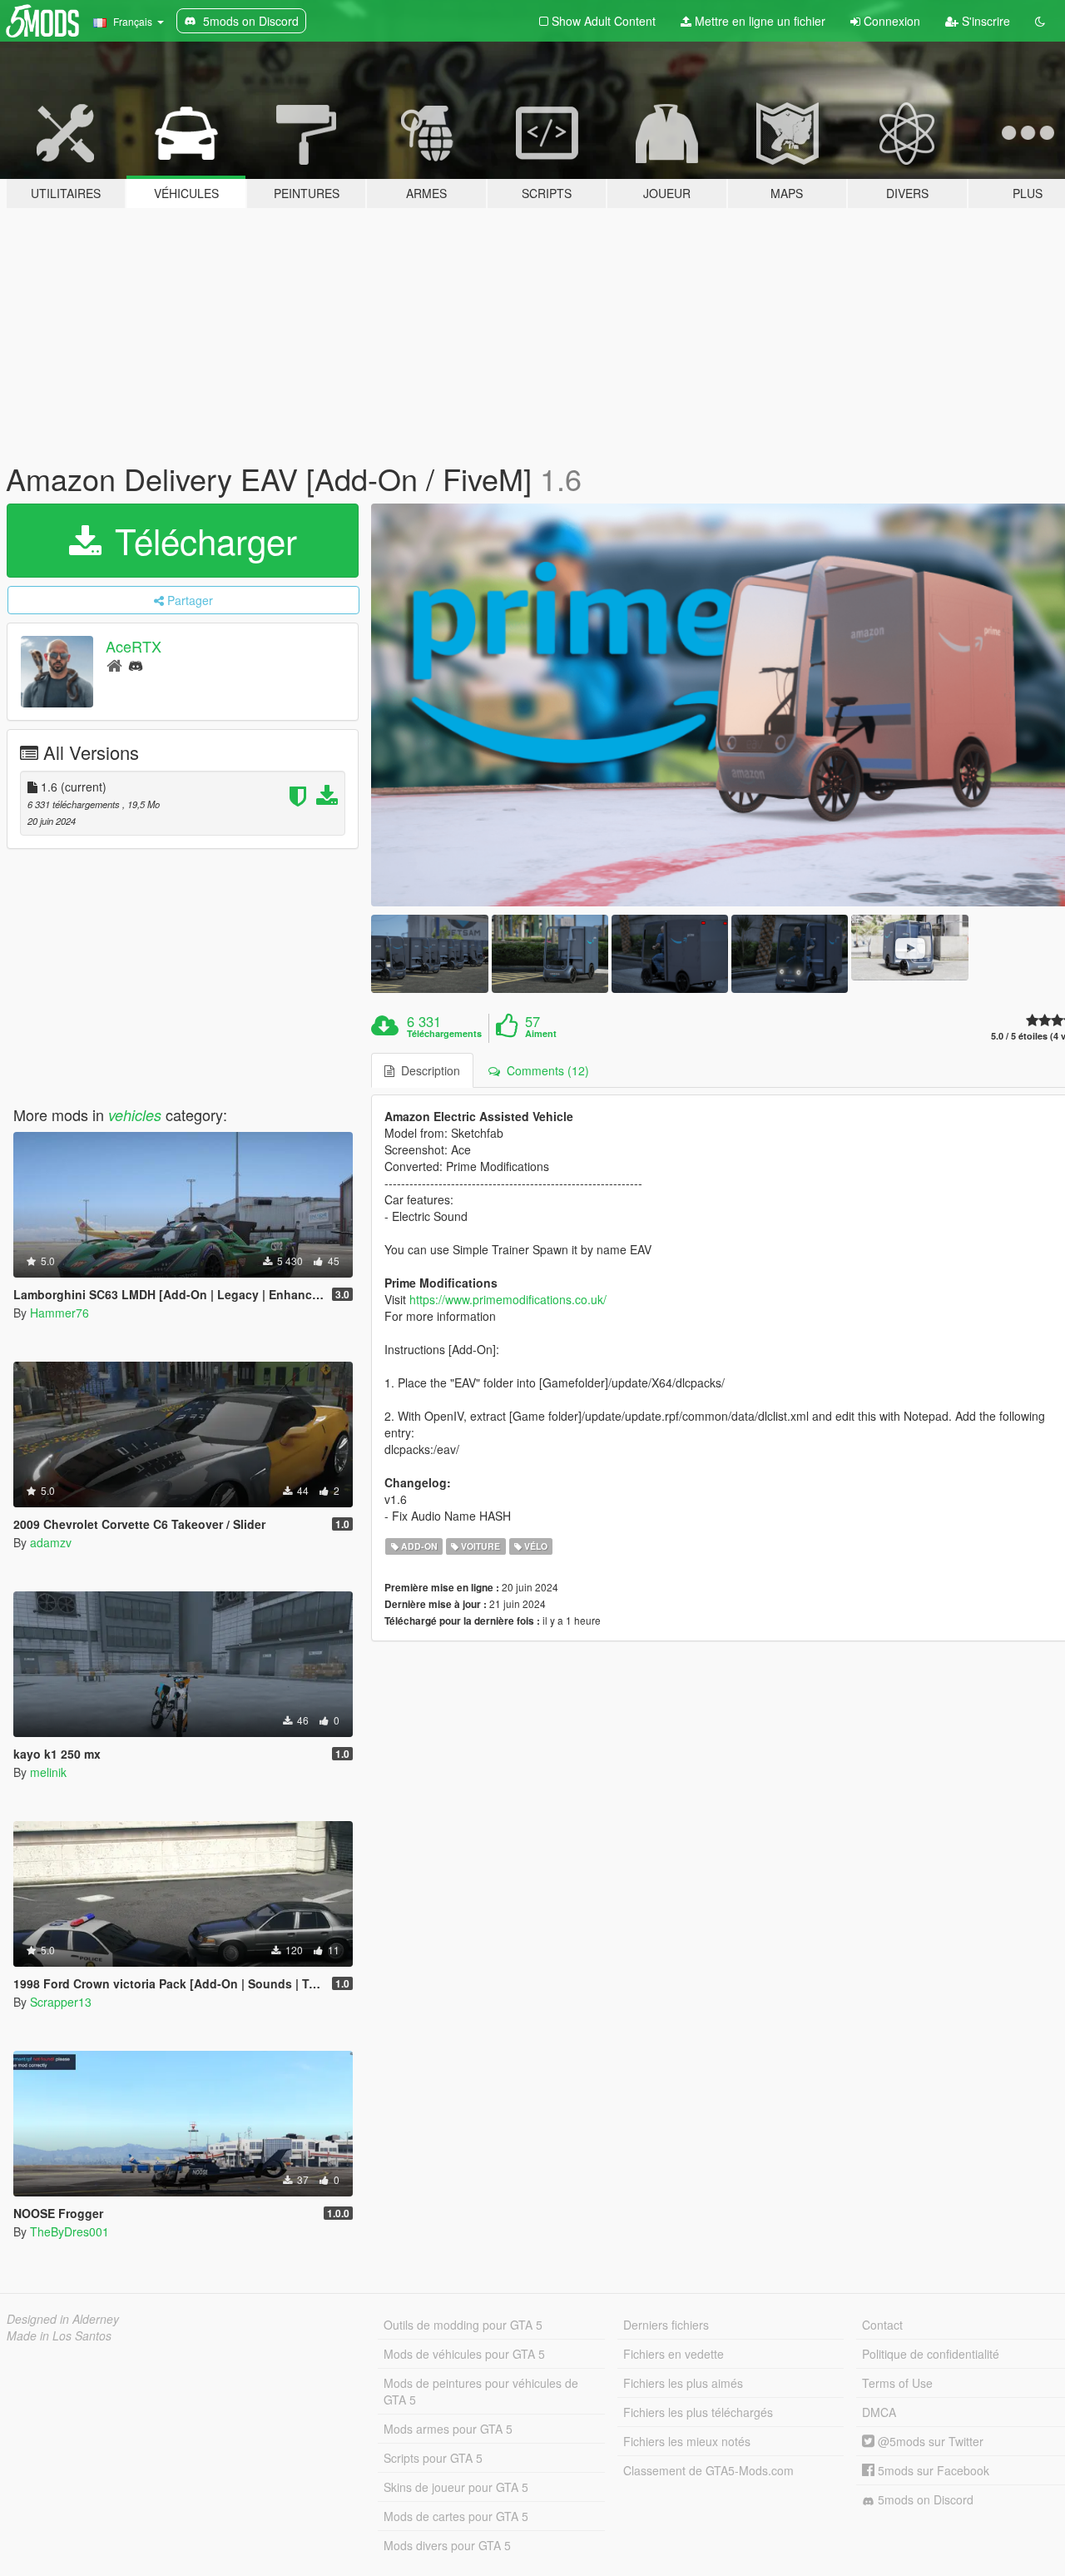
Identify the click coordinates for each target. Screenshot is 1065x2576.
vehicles (135, 1115)
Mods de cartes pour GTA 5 (456, 2516)
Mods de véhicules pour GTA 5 (464, 2354)
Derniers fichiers (666, 2325)
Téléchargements (444, 1034)
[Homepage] (114, 665)
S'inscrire (984, 21)
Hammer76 (59, 1313)
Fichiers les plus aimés (683, 2383)
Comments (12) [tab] (545, 1070)
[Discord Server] (136, 665)
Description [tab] (427, 1070)
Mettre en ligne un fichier (758, 21)
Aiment (541, 1034)
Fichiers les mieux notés (687, 2441)
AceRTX (134, 646)
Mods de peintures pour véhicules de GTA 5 (481, 2391)
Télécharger (201, 540)
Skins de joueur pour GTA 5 (456, 2487)
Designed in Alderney (63, 2319)
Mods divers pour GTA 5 (447, 2545)
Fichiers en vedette (674, 2354)
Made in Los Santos (59, 2335)
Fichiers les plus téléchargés (698, 2412)
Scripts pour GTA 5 (433, 2458)
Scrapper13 (61, 2002)
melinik (48, 1772)
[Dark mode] (1040, 21)
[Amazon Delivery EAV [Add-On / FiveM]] (429, 953)
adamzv (51, 1542)
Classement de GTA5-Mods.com (708, 2470)
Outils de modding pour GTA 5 (463, 2325)
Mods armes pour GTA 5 (448, 2429)
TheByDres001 (69, 2231)
